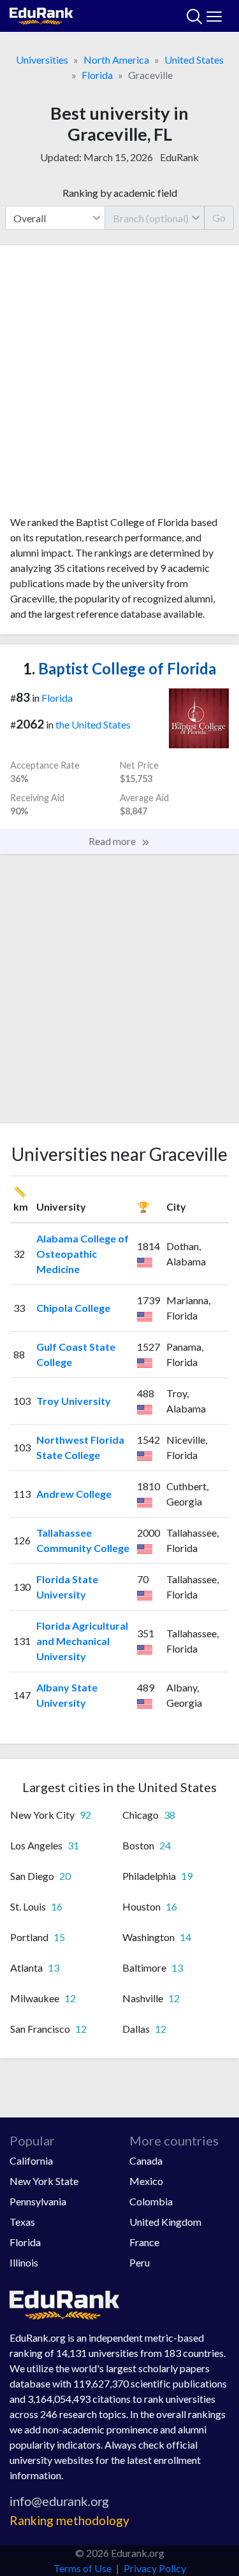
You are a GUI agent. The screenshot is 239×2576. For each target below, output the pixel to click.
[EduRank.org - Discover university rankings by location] (41, 14)
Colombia (151, 2201)
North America (116, 60)
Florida (97, 75)
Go (219, 217)
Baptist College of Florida (119, 668)
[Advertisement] (119, 385)
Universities (42, 60)
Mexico (146, 2181)
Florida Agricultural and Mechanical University (82, 1641)
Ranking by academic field (120, 193)
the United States (93, 724)
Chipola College (73, 1308)
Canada (146, 2160)
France (144, 2242)
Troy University (74, 1401)
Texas (22, 2222)
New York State (44, 2181)
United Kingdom (165, 2222)
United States (194, 60)
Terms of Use (83, 2568)
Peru (140, 2262)
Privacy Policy (155, 2568)
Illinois (24, 2262)
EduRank (179, 157)
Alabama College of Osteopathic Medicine (83, 1254)
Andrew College (74, 1494)
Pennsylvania (38, 2201)
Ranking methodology (69, 2520)
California (31, 2160)
